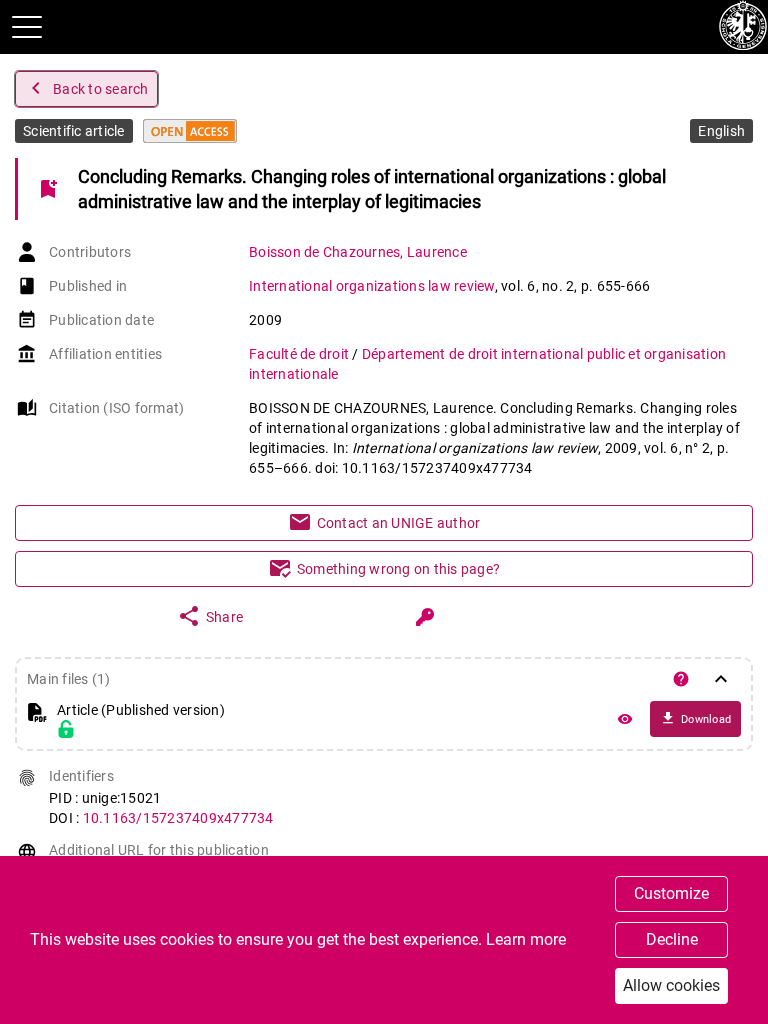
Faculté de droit (300, 354)
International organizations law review (372, 286)
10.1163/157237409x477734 (178, 818)
